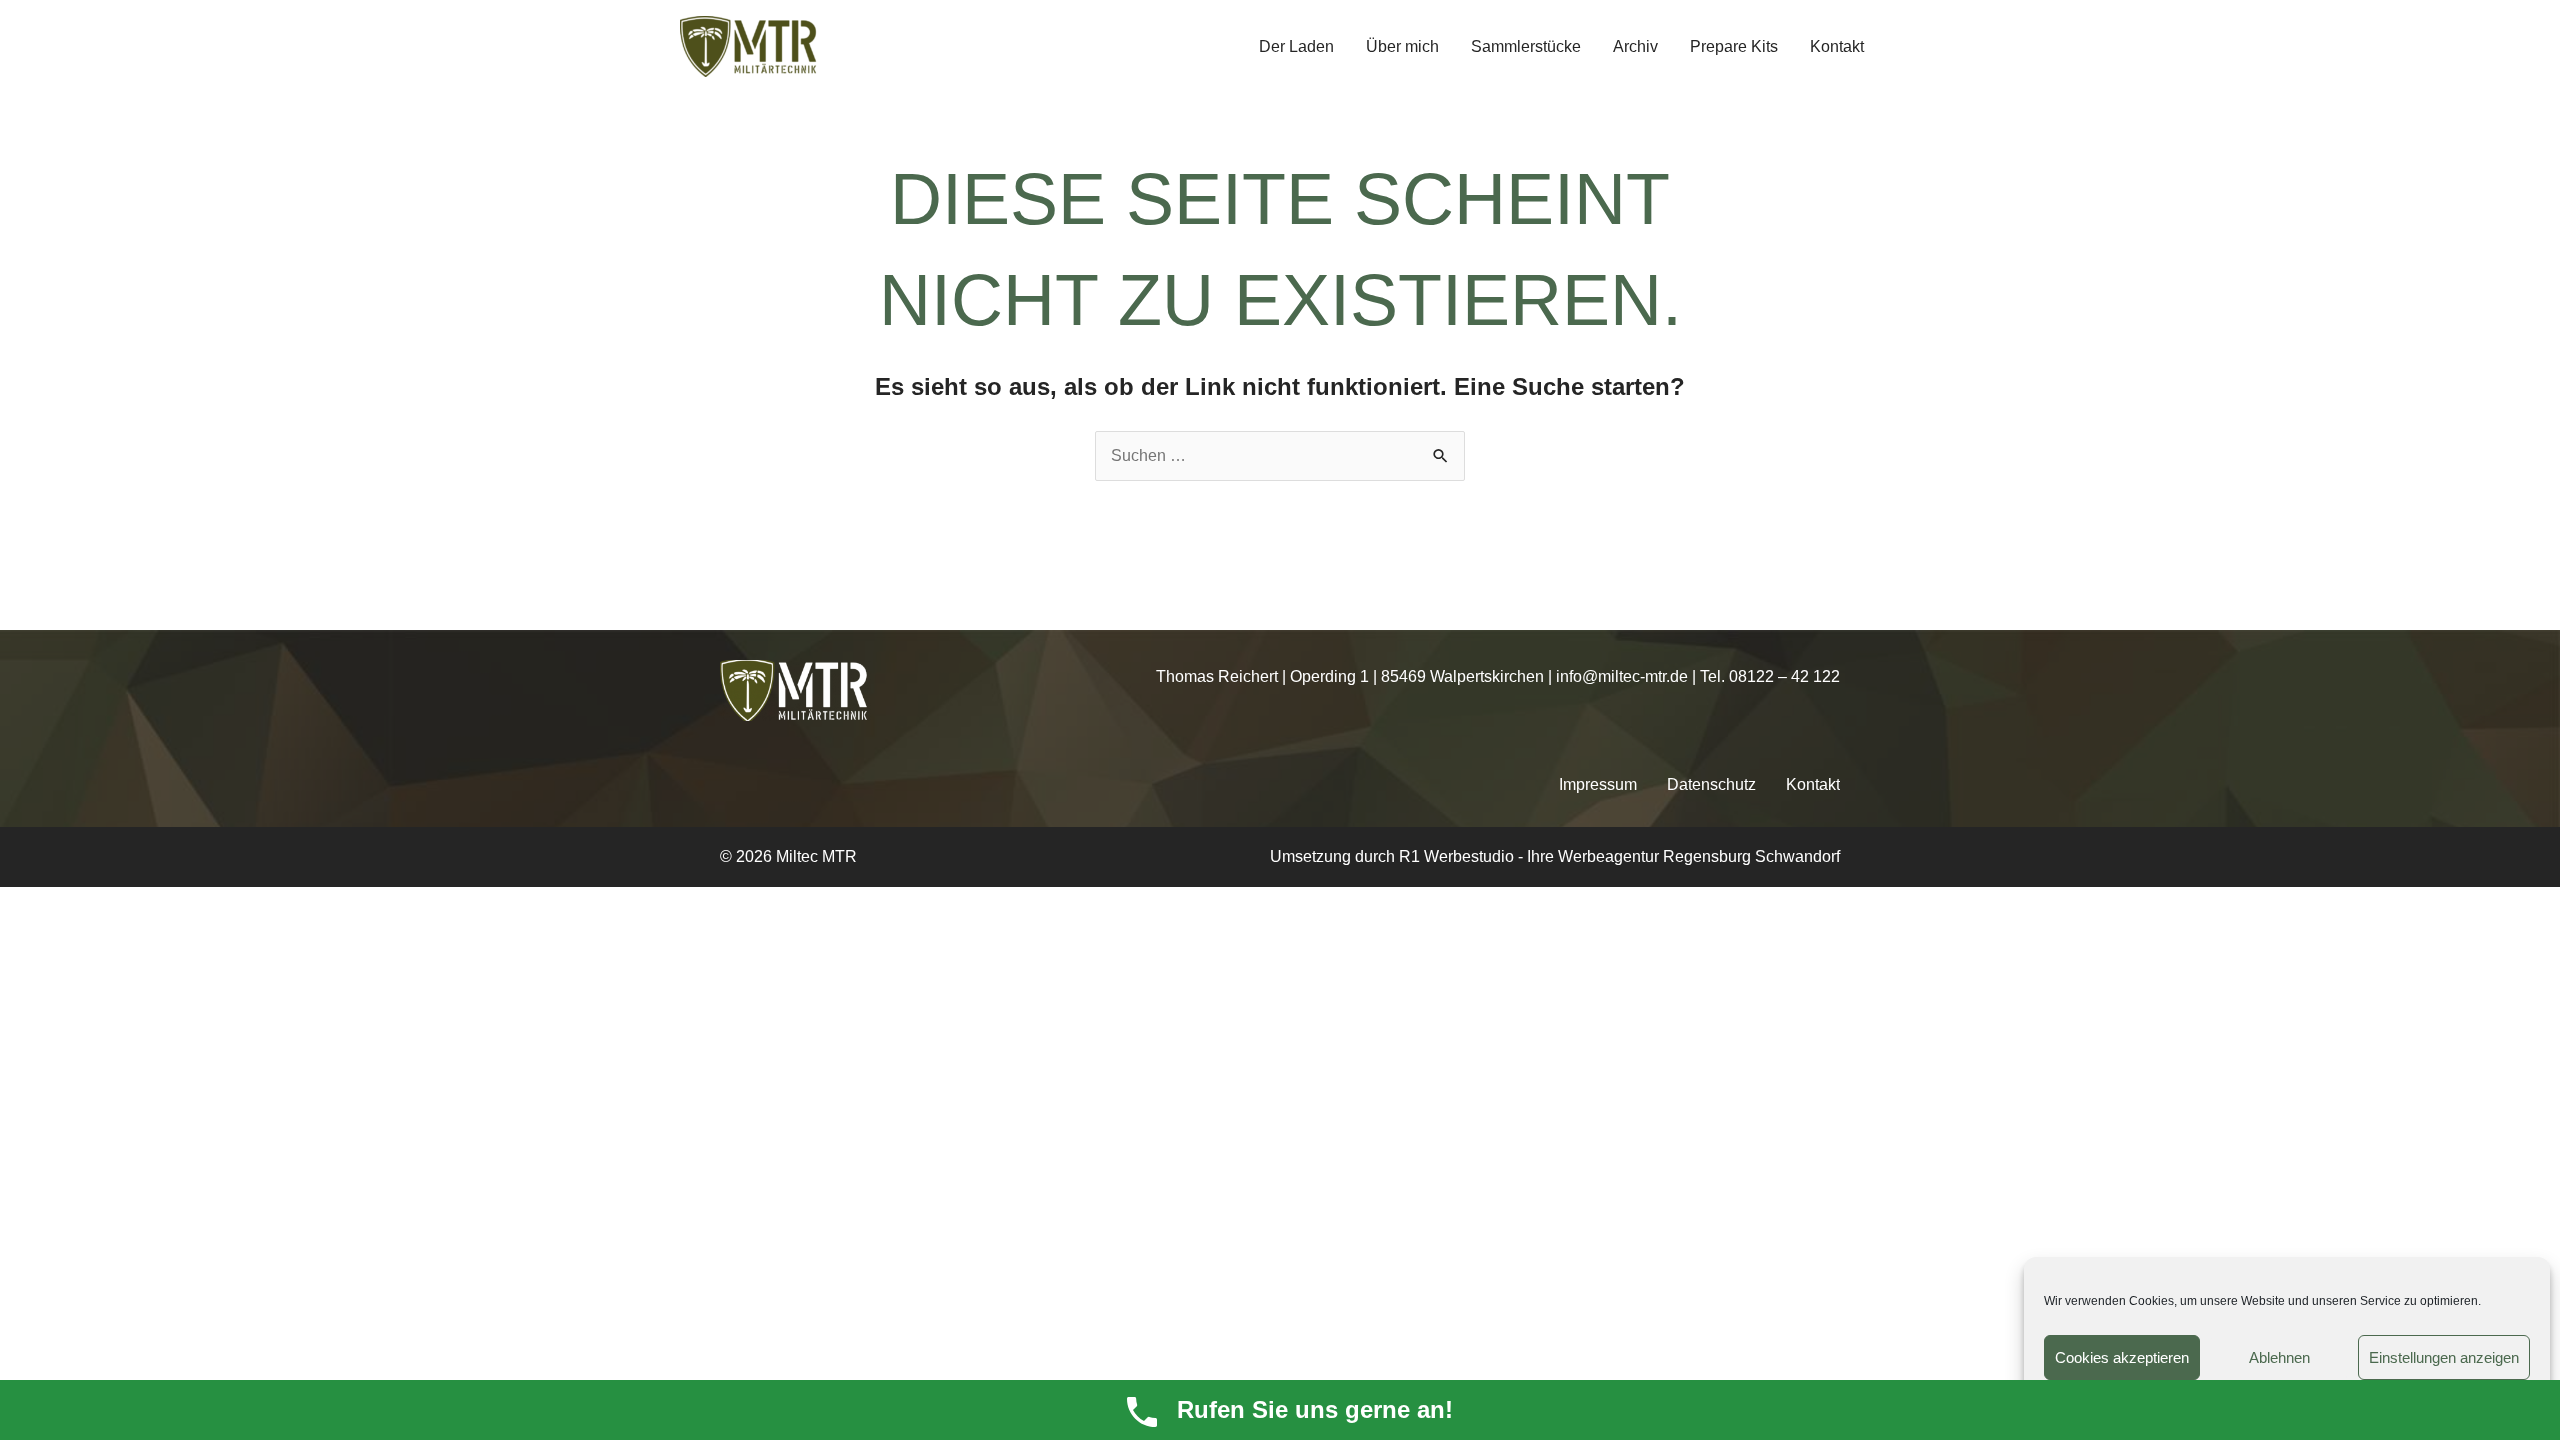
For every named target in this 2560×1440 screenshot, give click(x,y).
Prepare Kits (1734, 46)
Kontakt (1837, 46)
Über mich (1402, 46)
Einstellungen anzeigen (2444, 1357)
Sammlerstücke (1526, 46)
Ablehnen (2279, 1357)
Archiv (1635, 46)
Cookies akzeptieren (2122, 1357)
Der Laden (1296, 46)
